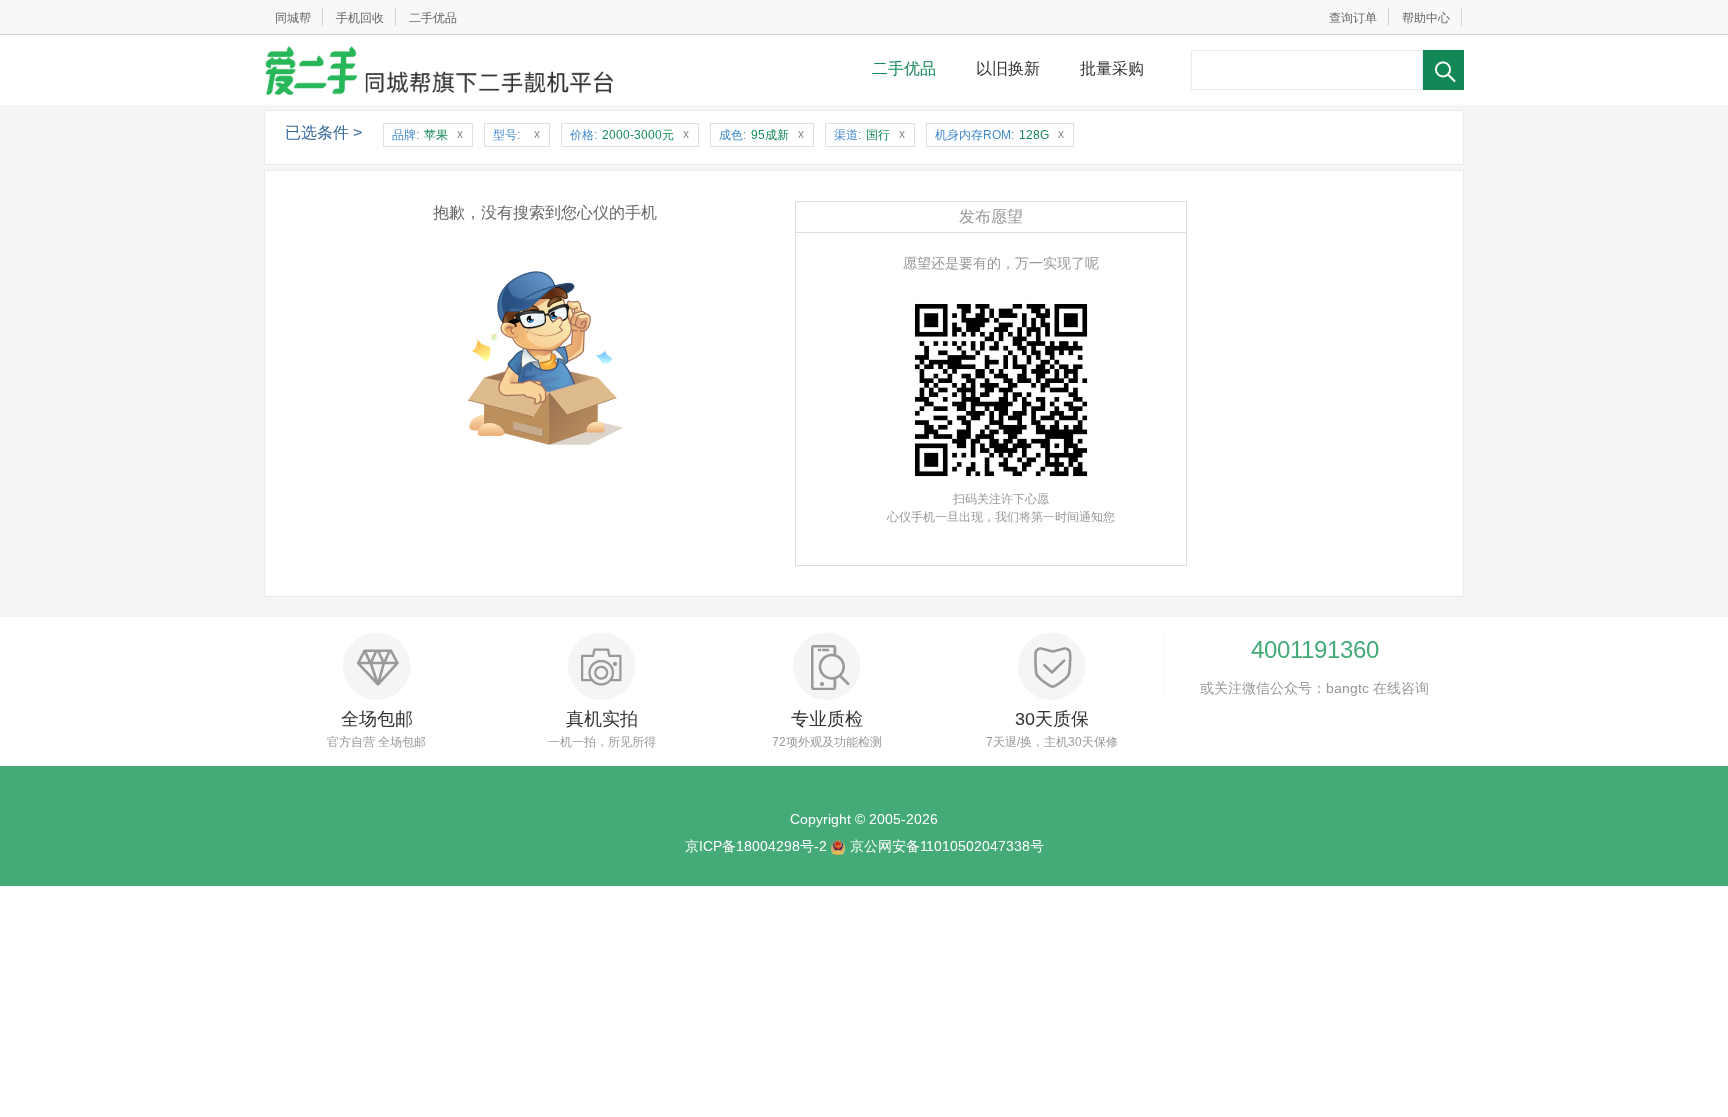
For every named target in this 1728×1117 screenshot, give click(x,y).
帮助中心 (1426, 18)
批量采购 (1112, 68)
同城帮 (293, 18)
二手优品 (433, 18)
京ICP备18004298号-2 (756, 846)
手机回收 (360, 18)
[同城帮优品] (439, 70)
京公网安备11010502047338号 (947, 846)
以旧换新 (1008, 68)
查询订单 (1353, 18)
